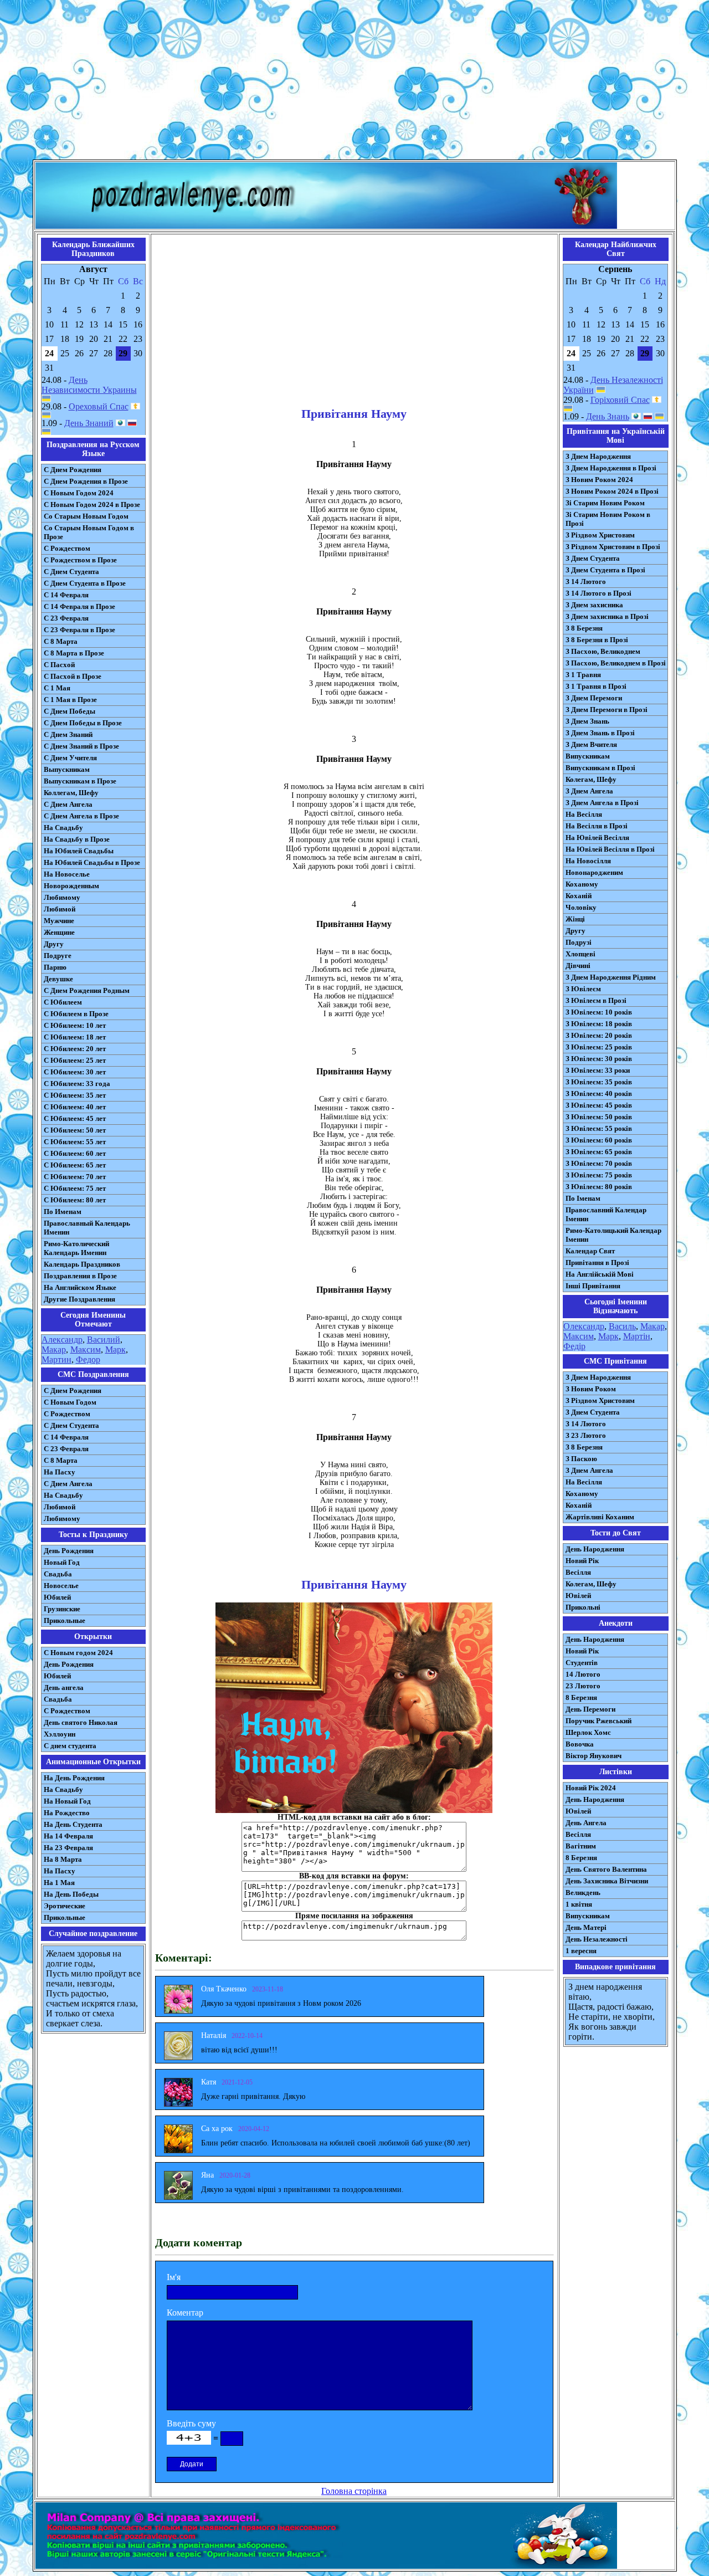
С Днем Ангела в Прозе (81, 816)
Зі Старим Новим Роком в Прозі (608, 519)
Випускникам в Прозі (600, 768)
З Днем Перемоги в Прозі (607, 710)
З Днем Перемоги (594, 698)
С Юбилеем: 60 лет (75, 1153)
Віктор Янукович (594, 1756)
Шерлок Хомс (588, 1732)
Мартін (637, 1336)
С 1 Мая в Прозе (70, 700)
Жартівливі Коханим (600, 1517)
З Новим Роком (591, 1389)
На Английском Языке (80, 1287)
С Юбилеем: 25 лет (75, 1060)
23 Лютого (583, 1686)
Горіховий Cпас (620, 400)
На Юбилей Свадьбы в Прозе (92, 862)
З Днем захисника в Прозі (607, 616)
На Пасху (60, 1472)
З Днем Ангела (589, 791)
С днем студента (70, 1746)
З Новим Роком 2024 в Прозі (612, 491)
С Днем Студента (71, 572)
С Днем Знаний (68, 734)
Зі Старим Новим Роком (605, 503)
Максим (86, 1350)
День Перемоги (590, 1709)
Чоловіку (581, 907)
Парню (55, 967)
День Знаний (89, 423)
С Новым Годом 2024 (79, 493)
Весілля (578, 1572)
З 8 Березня (584, 628)
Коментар (185, 2313)
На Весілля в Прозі (597, 826)
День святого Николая (81, 1722)
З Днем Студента (593, 558)
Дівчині (578, 966)
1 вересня (581, 1951)
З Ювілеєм (583, 989)
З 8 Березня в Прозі (597, 640)
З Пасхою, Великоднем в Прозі (616, 663)
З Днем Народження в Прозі (611, 468)
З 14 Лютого (586, 582)
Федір (574, 1346)
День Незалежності (597, 1939)
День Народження (595, 1549)
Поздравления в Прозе (80, 1276)
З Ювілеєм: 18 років (599, 1024)
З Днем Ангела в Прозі (602, 803)
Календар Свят (590, 1251)
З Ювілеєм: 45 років (599, 1105)
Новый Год (62, 1562)
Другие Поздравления (79, 1299)
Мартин (56, 1359)
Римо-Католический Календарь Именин (76, 1248)
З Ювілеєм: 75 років (599, 1175)
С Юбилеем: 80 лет (75, 1200)
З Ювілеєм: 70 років (599, 1163)
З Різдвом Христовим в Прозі (613, 547)
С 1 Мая (57, 688)
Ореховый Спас (99, 406)
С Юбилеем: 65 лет (75, 1165)
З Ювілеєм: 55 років (599, 1128)
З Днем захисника (594, 605)
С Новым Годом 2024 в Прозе (92, 505)
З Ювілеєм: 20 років (599, 1035)
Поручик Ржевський (598, 1721)
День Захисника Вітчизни (607, 1881)
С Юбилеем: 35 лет (75, 1095)
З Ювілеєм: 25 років (599, 1047)
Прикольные (65, 1620)
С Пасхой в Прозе (73, 676)
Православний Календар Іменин (606, 1214)
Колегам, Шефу (591, 779)
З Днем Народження (598, 456)
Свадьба (58, 1574)
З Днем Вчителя (591, 744)
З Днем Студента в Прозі (605, 570)
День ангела (64, 1688)
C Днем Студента (71, 1425)
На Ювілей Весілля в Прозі (610, 849)
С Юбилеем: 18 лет (75, 1037)
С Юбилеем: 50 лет (75, 1130)
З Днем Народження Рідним (611, 977)
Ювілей (578, 1596)
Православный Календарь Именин (87, 1228)
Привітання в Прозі (597, 1263)
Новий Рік (582, 1561)
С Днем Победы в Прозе (83, 723)
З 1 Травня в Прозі (596, 686)
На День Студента (73, 1824)
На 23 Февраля (68, 1848)
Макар (54, 1350)
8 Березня (581, 1697)
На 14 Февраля (68, 1836)
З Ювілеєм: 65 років (599, 1152)
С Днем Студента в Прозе (85, 583)
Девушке (58, 979)
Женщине (59, 932)
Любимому (62, 897)
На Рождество (67, 1813)
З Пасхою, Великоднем (603, 651)
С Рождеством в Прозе (80, 560)
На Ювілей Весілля (597, 838)
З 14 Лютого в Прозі (598, 593)
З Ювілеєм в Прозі (596, 1000)
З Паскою (581, 1459)
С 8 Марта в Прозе (74, 653)
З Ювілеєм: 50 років (599, 1117)
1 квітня (579, 1904)
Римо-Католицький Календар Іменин (613, 1235)
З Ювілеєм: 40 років (599, 1094)
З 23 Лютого (586, 1435)
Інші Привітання (593, 1286)
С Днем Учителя (70, 758)
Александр (62, 1340)
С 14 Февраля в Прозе (79, 606)
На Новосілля (588, 861)
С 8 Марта (61, 641)
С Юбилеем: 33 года (77, 1084)
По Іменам (583, 1198)
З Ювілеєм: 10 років (599, 1012)
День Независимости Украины (89, 385)
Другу (54, 944)
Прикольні (583, 1607)
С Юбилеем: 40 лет (75, 1107)
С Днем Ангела (68, 804)
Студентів (582, 1663)
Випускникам (588, 756)
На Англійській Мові (600, 1274)
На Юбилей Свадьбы (79, 851)
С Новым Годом (70, 1402)
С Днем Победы (70, 711)
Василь (622, 1326)
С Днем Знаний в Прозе (81, 746)
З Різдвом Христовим (600, 535)
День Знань (608, 416)
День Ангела (586, 1823)
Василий (104, 1340)
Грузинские (62, 1609)
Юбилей (57, 1597)
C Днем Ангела (68, 1484)
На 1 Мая (59, 1883)
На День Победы (71, 1894)
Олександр (584, 1326)
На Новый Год (67, 1801)
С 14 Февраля (66, 595)
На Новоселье (67, 874)
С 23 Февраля (66, 618)
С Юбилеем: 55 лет (75, 1142)
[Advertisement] (354, 82)
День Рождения (69, 1551)
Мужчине (59, 921)
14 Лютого (583, 1674)
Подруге (58, 956)
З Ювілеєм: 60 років (599, 1140)
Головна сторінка (354, 2491)
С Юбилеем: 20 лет (75, 1049)
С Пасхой (59, 665)
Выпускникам (67, 769)
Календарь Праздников (82, 1264)
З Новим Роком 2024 (599, 480)
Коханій (579, 896)
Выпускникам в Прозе (80, 781)
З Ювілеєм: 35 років (599, 1082)
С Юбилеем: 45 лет (75, 1118)
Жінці (575, 919)
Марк (115, 1350)
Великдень (583, 1893)
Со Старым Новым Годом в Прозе (89, 532)
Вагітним (581, 1846)
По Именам (63, 1212)
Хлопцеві (580, 954)
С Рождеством (67, 548)
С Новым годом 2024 (78, 1653)
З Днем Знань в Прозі (600, 733)
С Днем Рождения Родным (87, 990)
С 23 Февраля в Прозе (79, 630)
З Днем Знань (587, 721)
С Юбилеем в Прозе (76, 1014)
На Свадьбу (63, 828)
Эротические (65, 1906)
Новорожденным (71, 886)
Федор (88, 1359)
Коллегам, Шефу (71, 793)
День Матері (586, 1927)
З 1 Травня (583, 675)
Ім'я (174, 2277)
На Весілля (584, 814)
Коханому (582, 884)
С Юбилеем (63, 1002)
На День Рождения (74, 1778)
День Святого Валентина (606, 1869)
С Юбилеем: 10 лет (75, 1025)
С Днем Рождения (73, 470)
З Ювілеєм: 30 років (599, 1059)
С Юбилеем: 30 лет (75, 1072)
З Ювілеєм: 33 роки (598, 1070)
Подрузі (579, 942)
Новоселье (61, 1586)
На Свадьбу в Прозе (77, 839)
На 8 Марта (63, 1859)
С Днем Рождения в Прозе (86, 481)
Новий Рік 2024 (591, 1788)
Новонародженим (594, 872)
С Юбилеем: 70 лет (75, 1177)
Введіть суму (191, 2423)
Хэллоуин (60, 1734)
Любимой (60, 909)
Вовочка (580, 1744)
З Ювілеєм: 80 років (599, 1187)
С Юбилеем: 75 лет (75, 1188)
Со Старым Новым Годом (86, 516)
